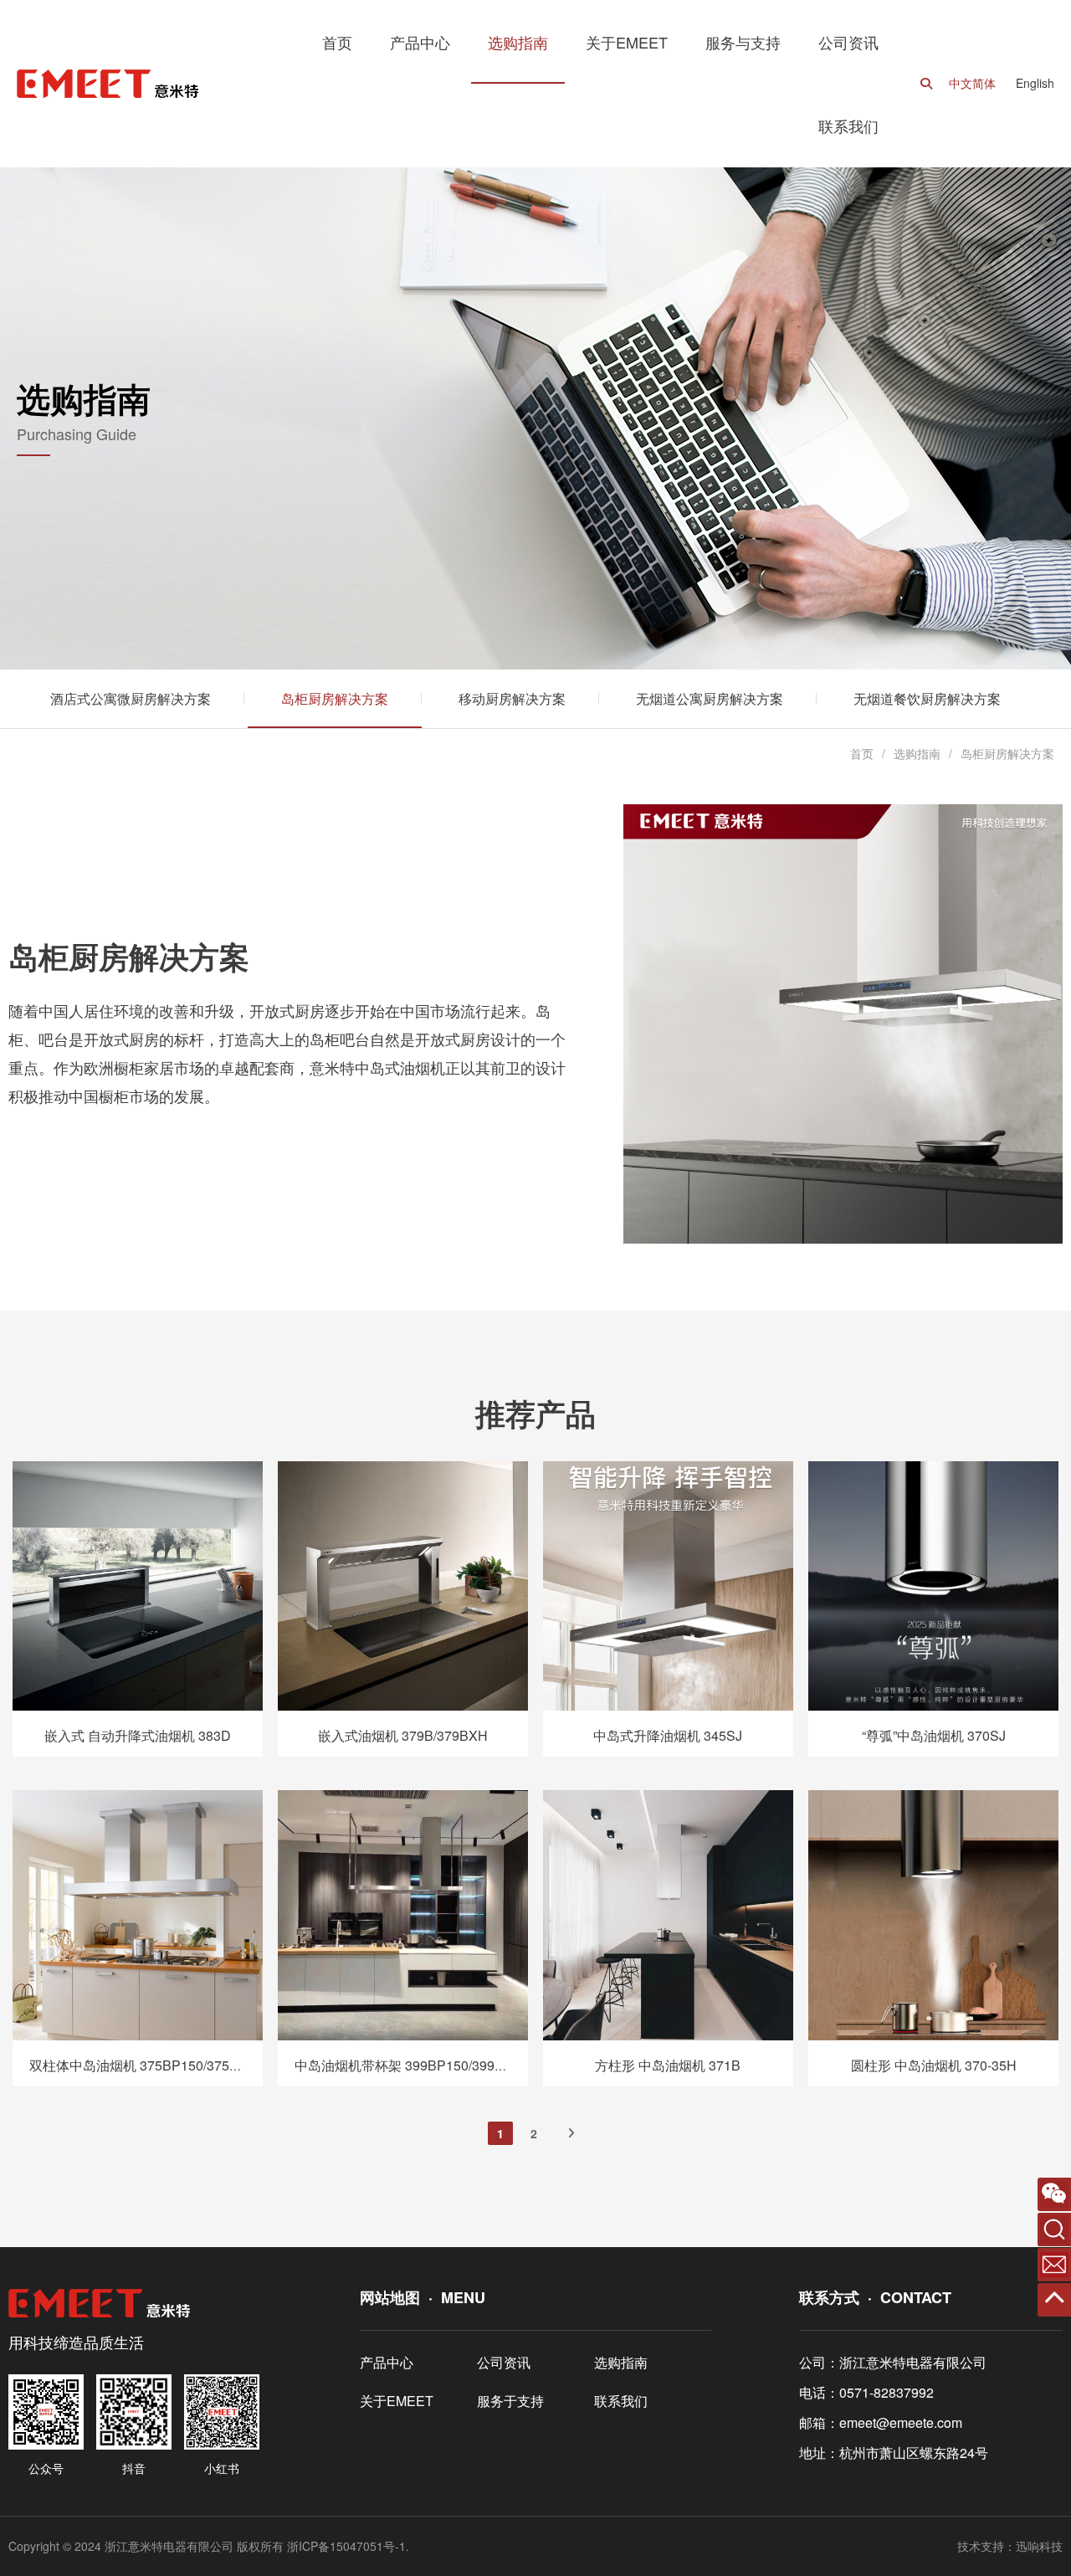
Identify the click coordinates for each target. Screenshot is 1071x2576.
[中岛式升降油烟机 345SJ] (668, 1706)
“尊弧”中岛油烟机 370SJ (934, 1735)
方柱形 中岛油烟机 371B (668, 2065)
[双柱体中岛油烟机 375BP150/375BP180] (138, 2035)
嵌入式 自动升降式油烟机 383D (138, 1735)
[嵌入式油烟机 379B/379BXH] (403, 1706)
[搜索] (1054, 2230)
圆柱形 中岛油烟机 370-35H (934, 2065)
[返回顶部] (1054, 2300)
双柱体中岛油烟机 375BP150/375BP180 (150, 2065)
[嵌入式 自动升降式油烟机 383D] (138, 1706)
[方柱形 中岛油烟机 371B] (668, 2035)
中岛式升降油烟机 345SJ (668, 1735)
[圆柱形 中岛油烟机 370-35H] (933, 2035)
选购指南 (917, 753)
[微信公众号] (1054, 2194)
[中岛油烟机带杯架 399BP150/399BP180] (403, 2035)
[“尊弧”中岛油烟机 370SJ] (933, 1706)
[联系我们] (1054, 2265)
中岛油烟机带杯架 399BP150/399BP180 (415, 2065)
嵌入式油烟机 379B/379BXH (403, 1735)
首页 (862, 753)
